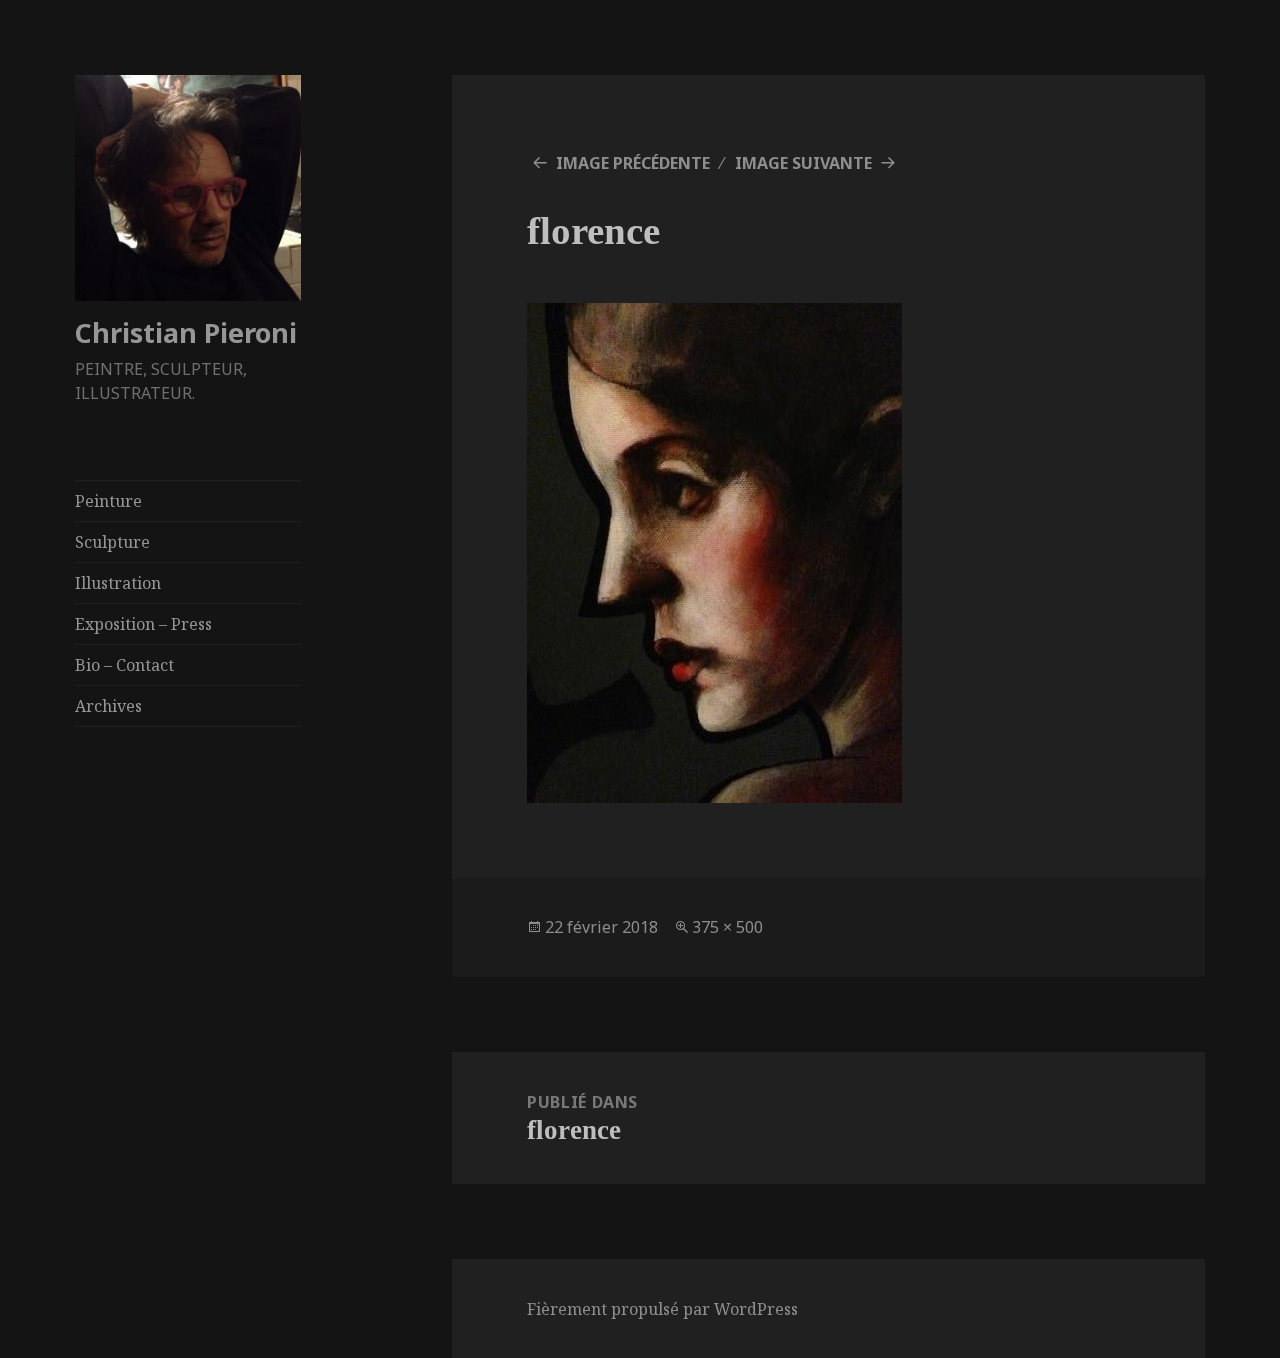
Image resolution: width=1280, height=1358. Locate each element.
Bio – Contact (124, 665)
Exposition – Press (143, 624)
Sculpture (112, 542)
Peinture (108, 501)
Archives (108, 706)
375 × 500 (727, 927)
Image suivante (803, 163)
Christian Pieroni (186, 332)
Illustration (118, 583)
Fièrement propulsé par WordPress (662, 1309)
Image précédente (633, 163)
